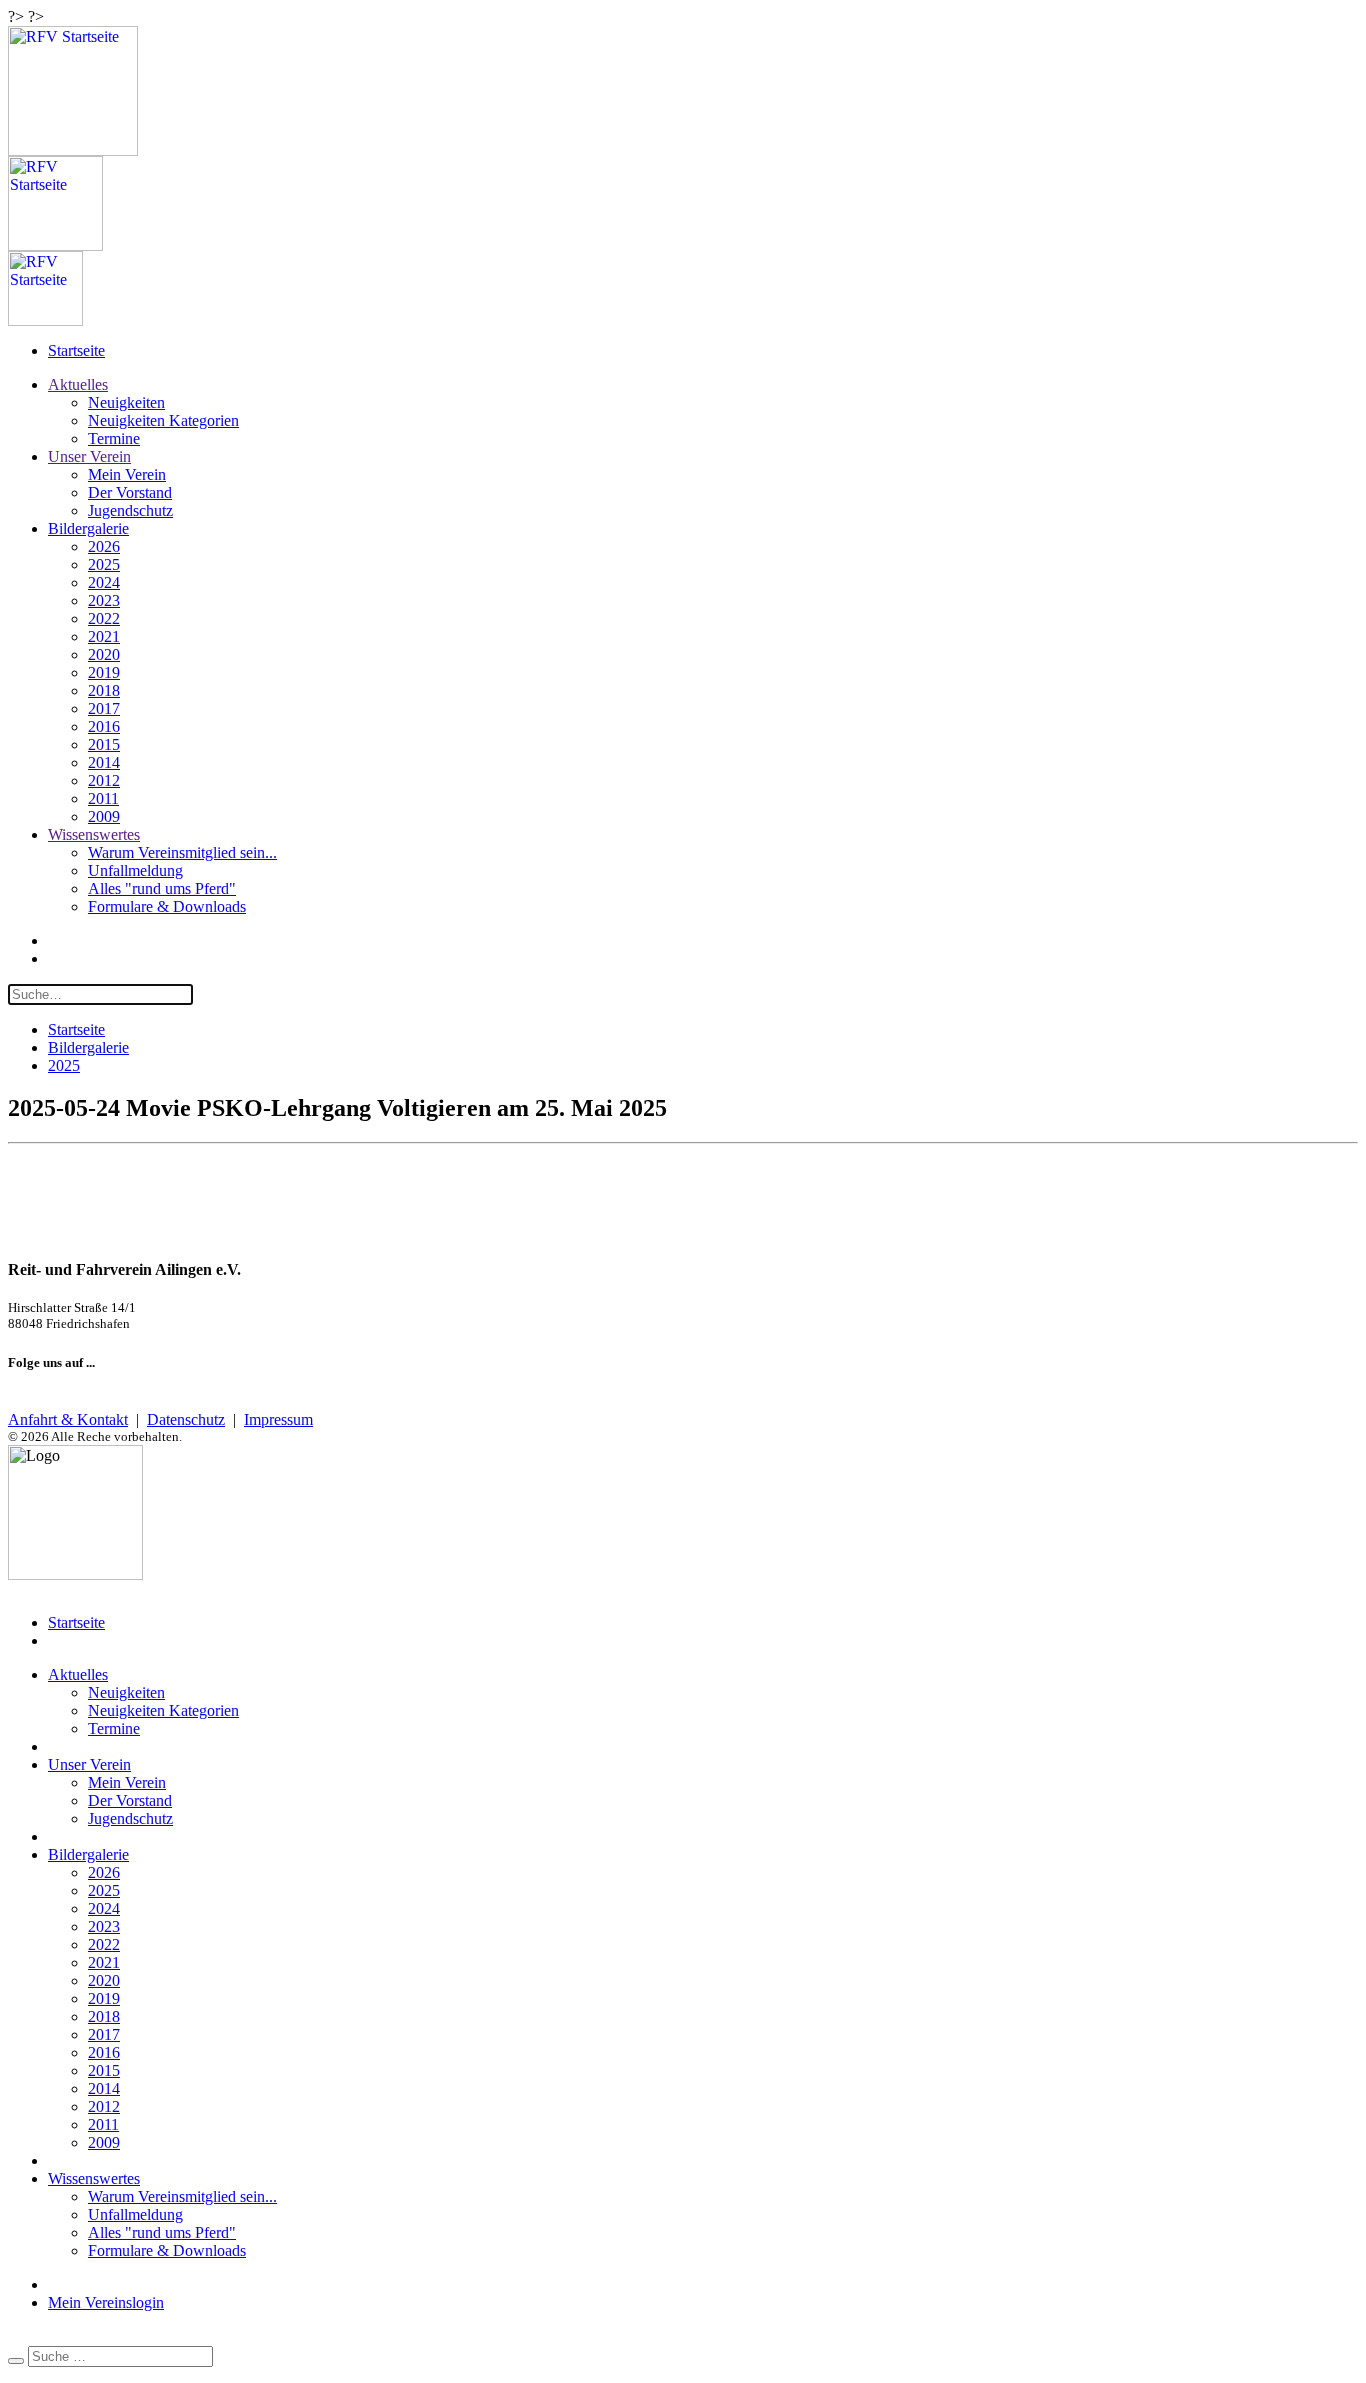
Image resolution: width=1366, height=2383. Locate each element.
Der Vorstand (130, 492)
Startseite (76, 350)
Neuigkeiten (126, 402)
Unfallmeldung (135, 870)
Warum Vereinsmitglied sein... (182, 852)
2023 (104, 600)
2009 (104, 816)
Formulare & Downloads (167, 906)
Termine (114, 438)
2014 (104, 762)
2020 (104, 654)
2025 (104, 564)
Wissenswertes (94, 834)
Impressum (278, 1419)
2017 (104, 708)
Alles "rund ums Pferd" (162, 888)
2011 (103, 798)
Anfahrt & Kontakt (68, 1419)
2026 (104, 546)
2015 (104, 744)
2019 (104, 672)
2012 (104, 780)
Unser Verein (89, 456)
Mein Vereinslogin (106, 2302)
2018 (104, 690)
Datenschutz (186, 1419)
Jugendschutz (130, 510)
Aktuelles (78, 384)
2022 (104, 618)
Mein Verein (127, 474)
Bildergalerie (88, 528)
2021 (104, 636)
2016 (104, 726)
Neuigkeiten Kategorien (163, 420)
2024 (104, 582)
